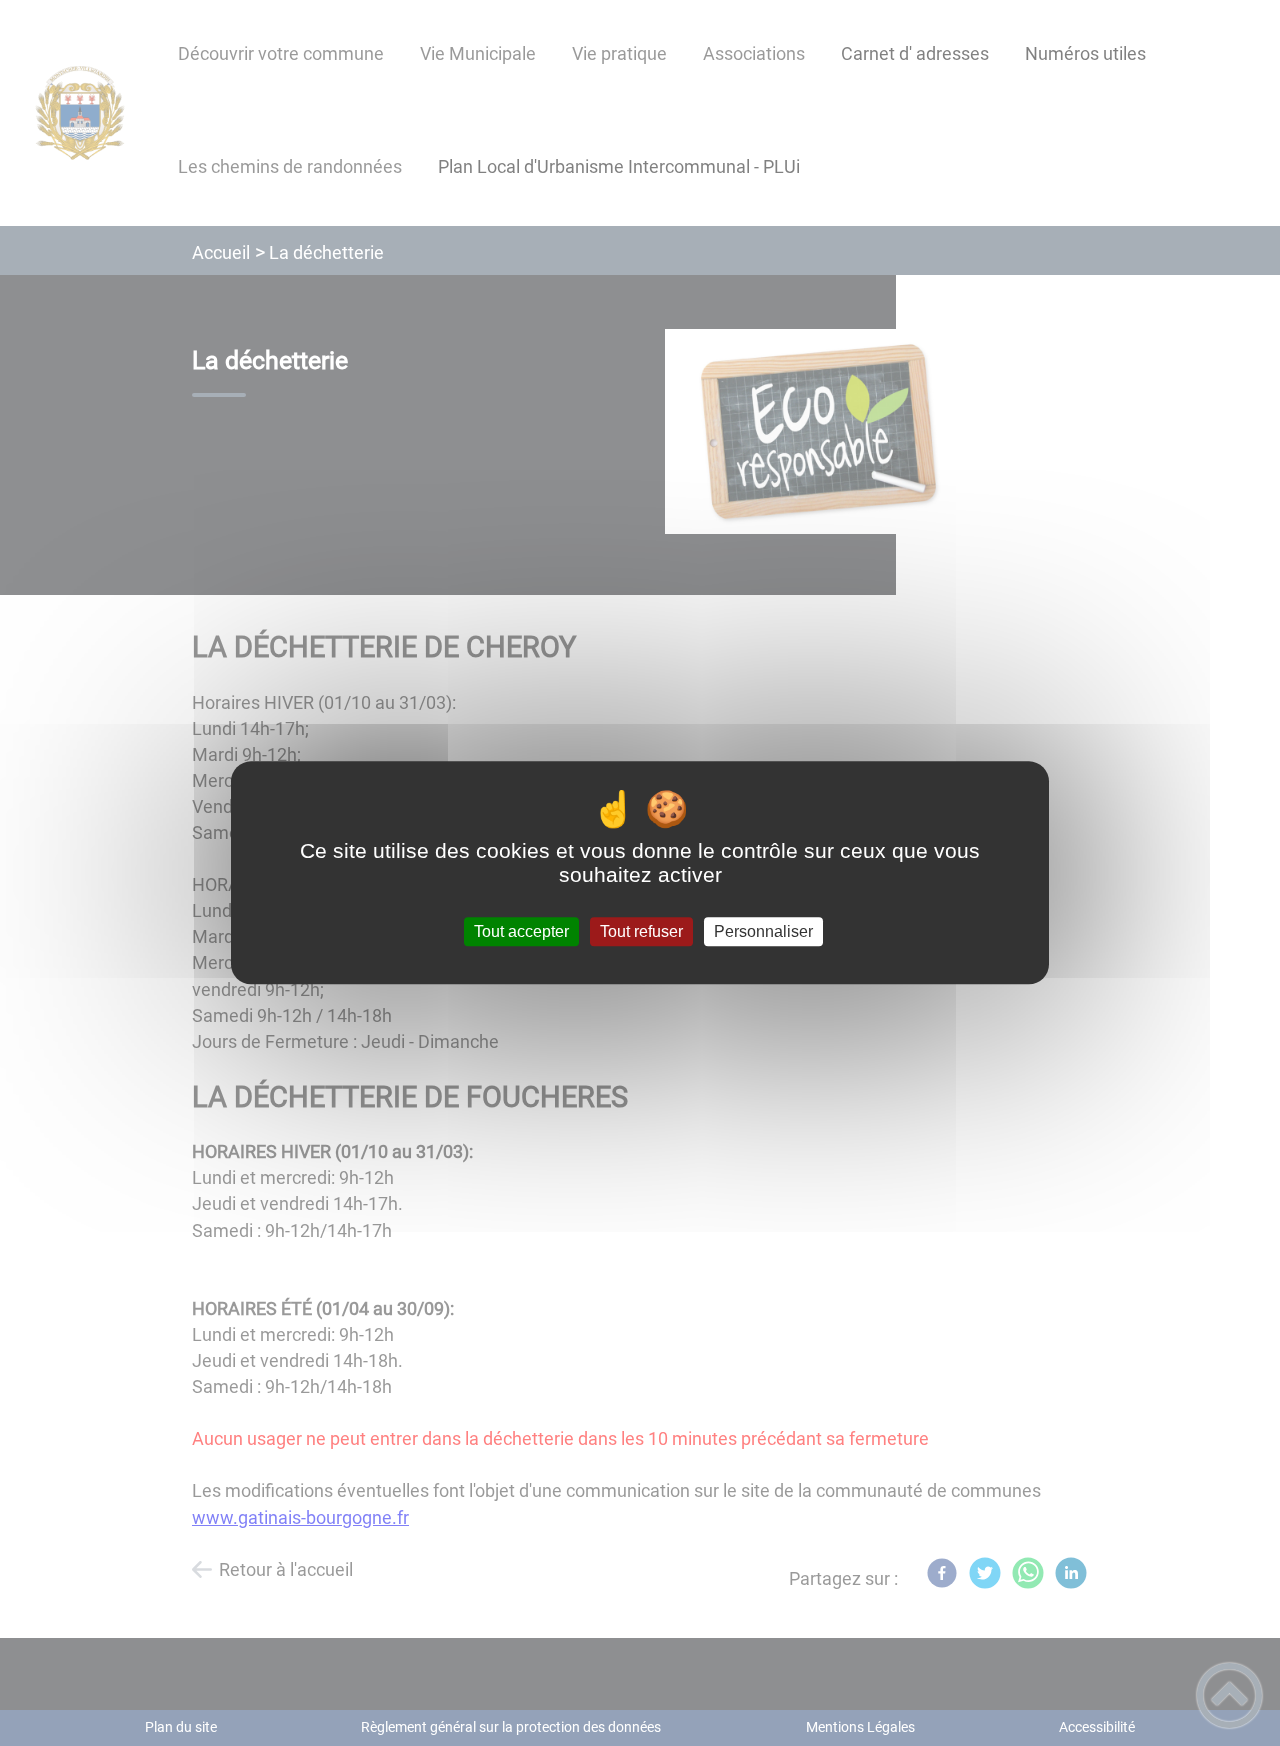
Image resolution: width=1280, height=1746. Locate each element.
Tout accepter (521, 931)
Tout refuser (641, 931)
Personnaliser (763, 931)
